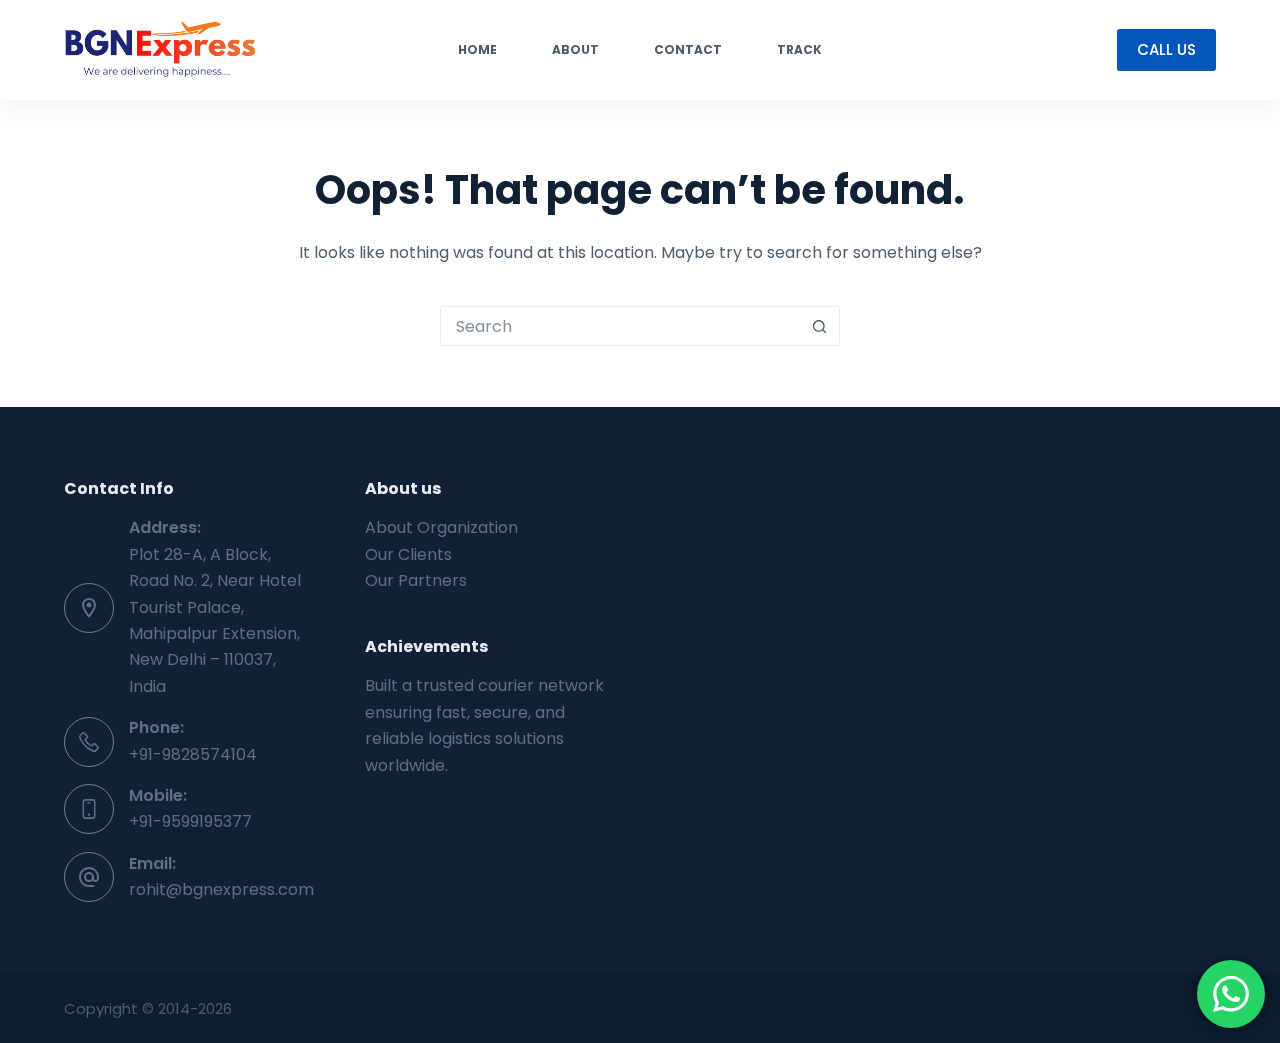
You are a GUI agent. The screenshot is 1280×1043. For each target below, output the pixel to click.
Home (477, 49)
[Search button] (819, 326)
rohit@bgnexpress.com (221, 889)
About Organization (441, 527)
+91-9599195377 (190, 821)
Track (799, 49)
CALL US (1166, 49)
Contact (688, 49)
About (575, 49)
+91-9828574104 (193, 754)
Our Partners (416, 580)
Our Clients (408, 554)
